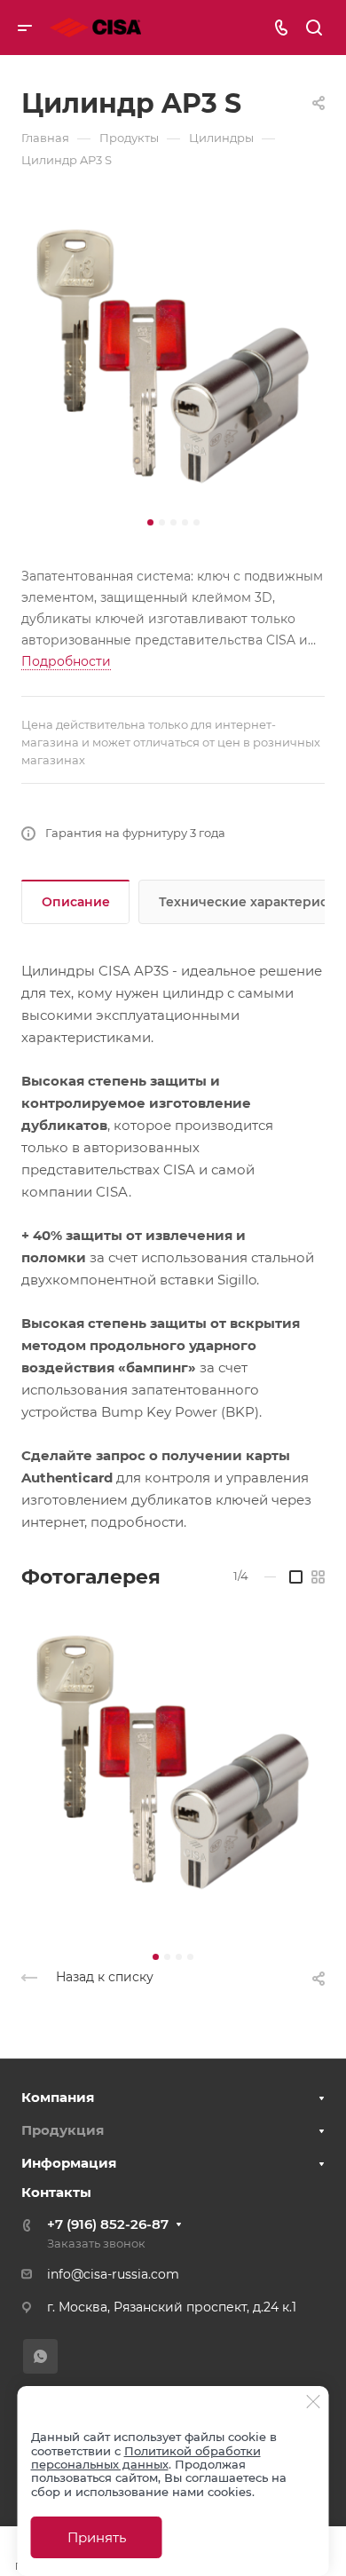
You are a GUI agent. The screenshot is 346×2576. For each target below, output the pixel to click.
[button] (150, 522)
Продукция (63, 2130)
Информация (69, 2163)
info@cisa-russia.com (113, 2274)
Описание (76, 902)
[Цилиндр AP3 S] (173, 358)
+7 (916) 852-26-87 (108, 2224)
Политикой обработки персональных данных (146, 2457)
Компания (58, 2097)
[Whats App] (40, 2356)
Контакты (56, 2192)
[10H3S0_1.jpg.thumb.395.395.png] (173, 1764)
